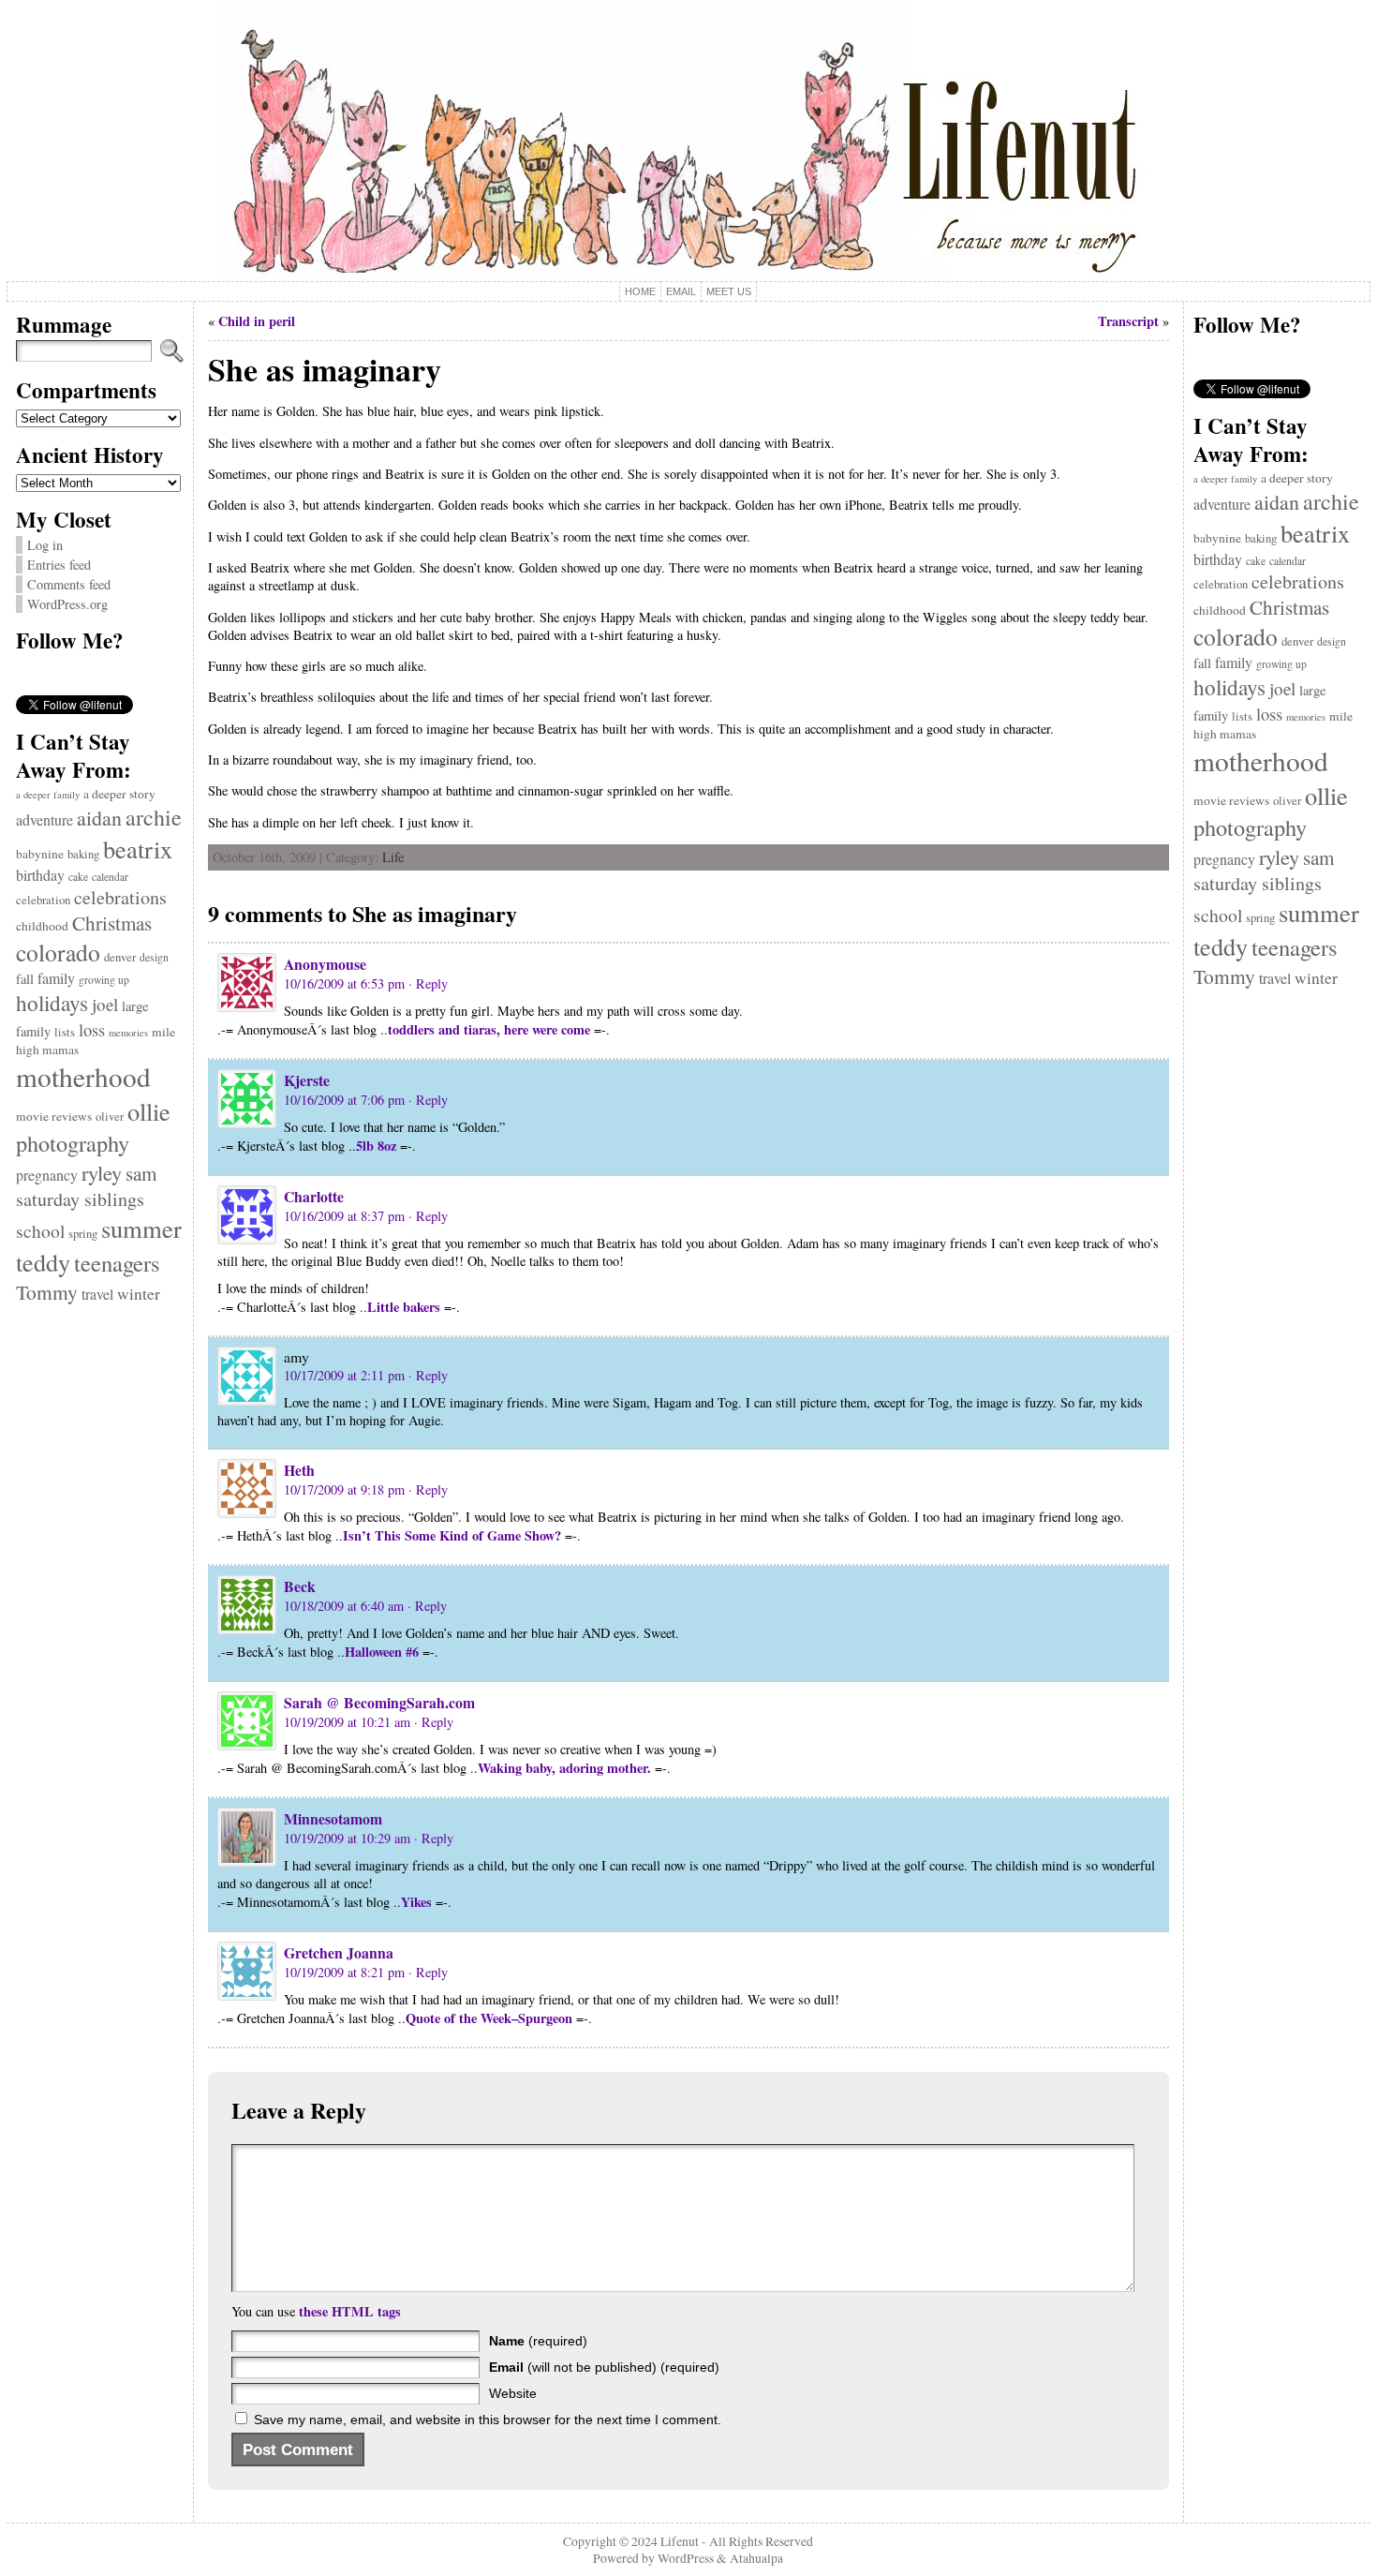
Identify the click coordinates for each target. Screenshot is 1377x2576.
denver (120, 957)
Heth (299, 1470)
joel (105, 1004)
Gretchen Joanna (339, 1952)
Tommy (47, 1292)
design (154, 957)
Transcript (1128, 321)
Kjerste (307, 1080)
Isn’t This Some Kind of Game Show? (452, 1535)
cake (78, 877)
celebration (43, 900)
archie (154, 817)
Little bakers (404, 1307)
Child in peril (257, 321)
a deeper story (119, 794)
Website (513, 2393)
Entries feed (59, 565)
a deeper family (48, 795)
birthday (40, 875)
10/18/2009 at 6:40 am (344, 1606)
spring (83, 1234)
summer (141, 1228)
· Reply (428, 983)
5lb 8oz (376, 1146)
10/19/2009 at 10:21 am (347, 1722)
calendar (110, 877)
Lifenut (680, 2541)
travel (97, 1294)
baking (83, 854)
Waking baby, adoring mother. (564, 1768)
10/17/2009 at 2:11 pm (344, 1375)
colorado (58, 952)
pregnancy (47, 1175)
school (40, 1231)
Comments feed (69, 584)
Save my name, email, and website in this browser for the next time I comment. (488, 2420)
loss (92, 1029)
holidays (52, 1003)
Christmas (112, 923)
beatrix (138, 849)
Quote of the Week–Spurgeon (489, 2018)
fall (25, 979)
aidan (99, 818)
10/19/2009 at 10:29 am (347, 1838)
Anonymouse (325, 964)
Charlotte (314, 1196)
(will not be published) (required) (604, 2367)
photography (73, 1143)
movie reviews (54, 1116)
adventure (44, 819)
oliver (110, 1117)
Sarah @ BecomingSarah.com (379, 1702)
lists (65, 1032)
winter (139, 1294)
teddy (43, 1262)
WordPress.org (67, 604)
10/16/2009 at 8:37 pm (344, 1216)
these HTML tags (350, 2311)
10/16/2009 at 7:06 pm (344, 1100)
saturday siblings (80, 1199)
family (56, 978)
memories (128, 1033)
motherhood (83, 1076)
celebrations (120, 897)
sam (141, 1173)
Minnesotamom (333, 1818)
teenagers (117, 1263)
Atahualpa (756, 2558)
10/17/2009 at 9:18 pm (344, 1489)
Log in (45, 545)
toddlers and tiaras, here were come (489, 1029)
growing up (104, 980)
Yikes (416, 1902)
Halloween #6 (382, 1652)
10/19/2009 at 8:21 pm (344, 1972)
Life (393, 857)
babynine (40, 854)
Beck (300, 1586)
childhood (42, 926)
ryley (102, 1172)
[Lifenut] (688, 141)
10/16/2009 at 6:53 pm (344, 983)
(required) (538, 2341)
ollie (149, 1111)
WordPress (686, 2558)
